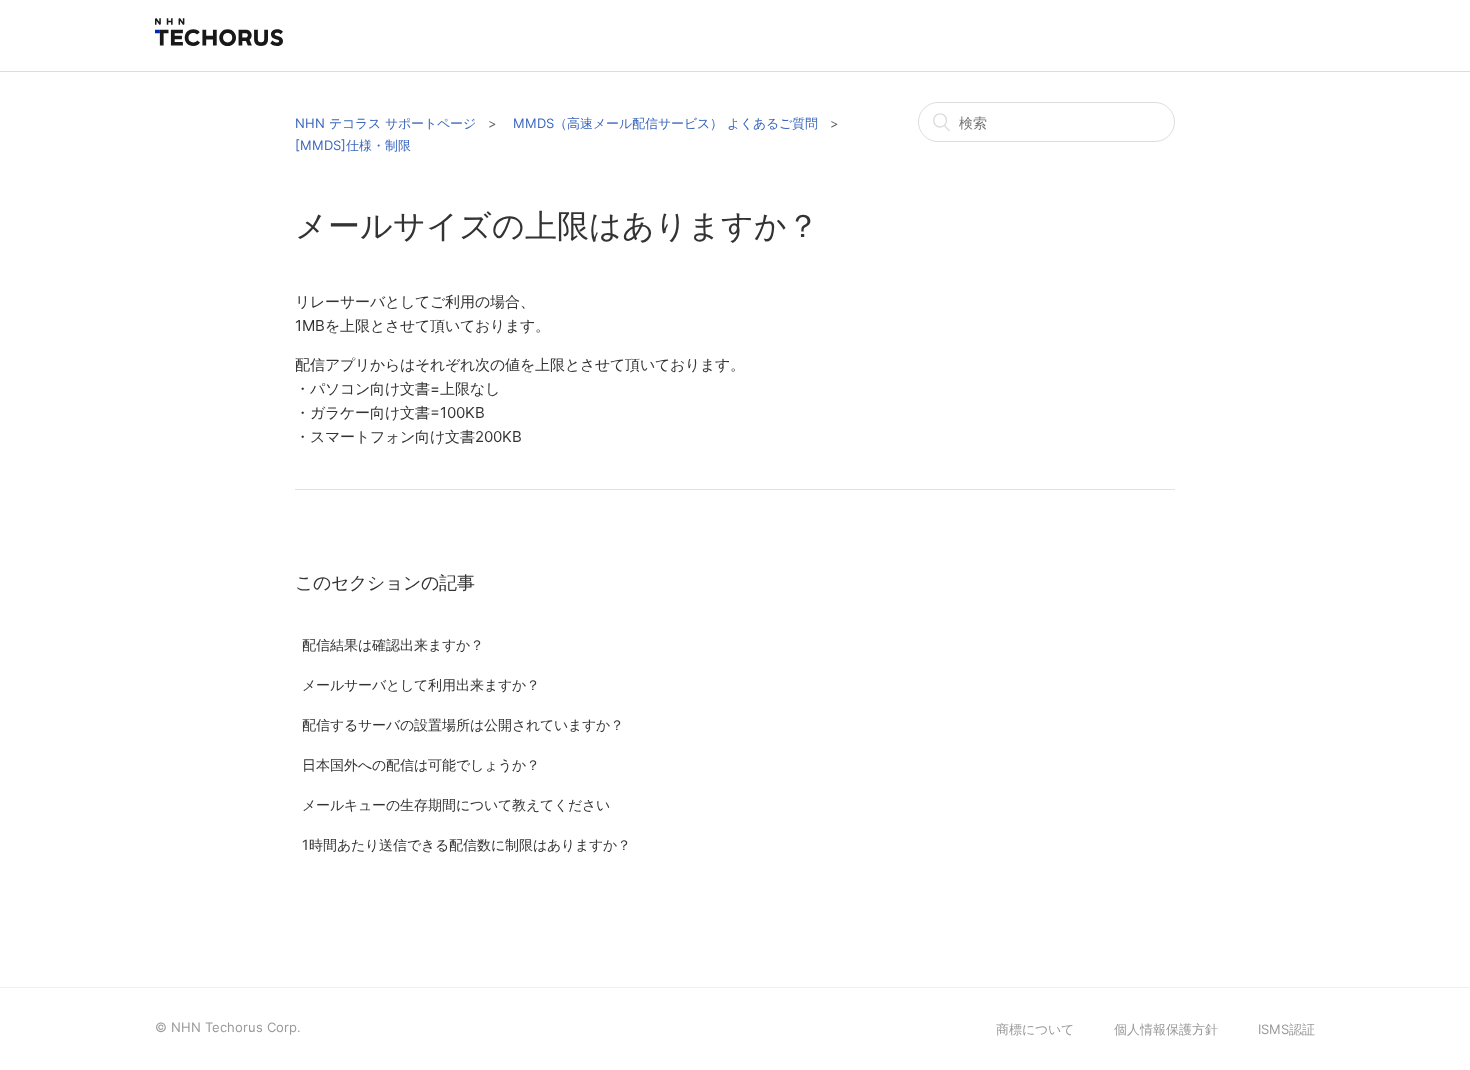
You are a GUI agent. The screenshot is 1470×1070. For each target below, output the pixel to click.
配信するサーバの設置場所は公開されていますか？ (463, 724)
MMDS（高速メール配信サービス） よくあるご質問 (665, 123)
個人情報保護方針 (1166, 1029)
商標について (1035, 1029)
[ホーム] (219, 40)
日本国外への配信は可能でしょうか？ (421, 764)
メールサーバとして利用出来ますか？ (421, 684)
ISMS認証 (1286, 1029)
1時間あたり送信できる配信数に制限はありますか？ (466, 844)
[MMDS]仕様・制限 (353, 145)
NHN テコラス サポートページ (385, 123)
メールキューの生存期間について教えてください (456, 804)
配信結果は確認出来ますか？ (393, 644)
